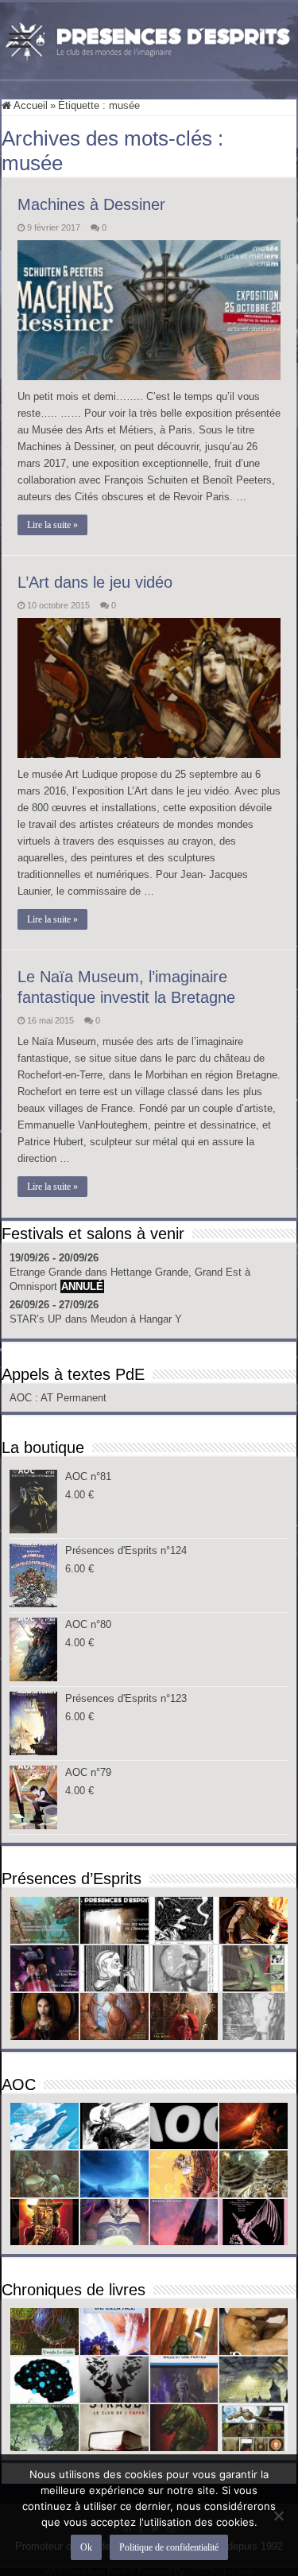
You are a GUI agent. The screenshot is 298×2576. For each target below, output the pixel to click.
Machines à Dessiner (91, 204)
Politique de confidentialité (169, 2547)
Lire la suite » (52, 525)
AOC (22, 1398)
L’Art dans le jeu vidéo (95, 582)
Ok (86, 2547)
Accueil (29, 105)
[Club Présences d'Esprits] (149, 38)
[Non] (278, 2516)
